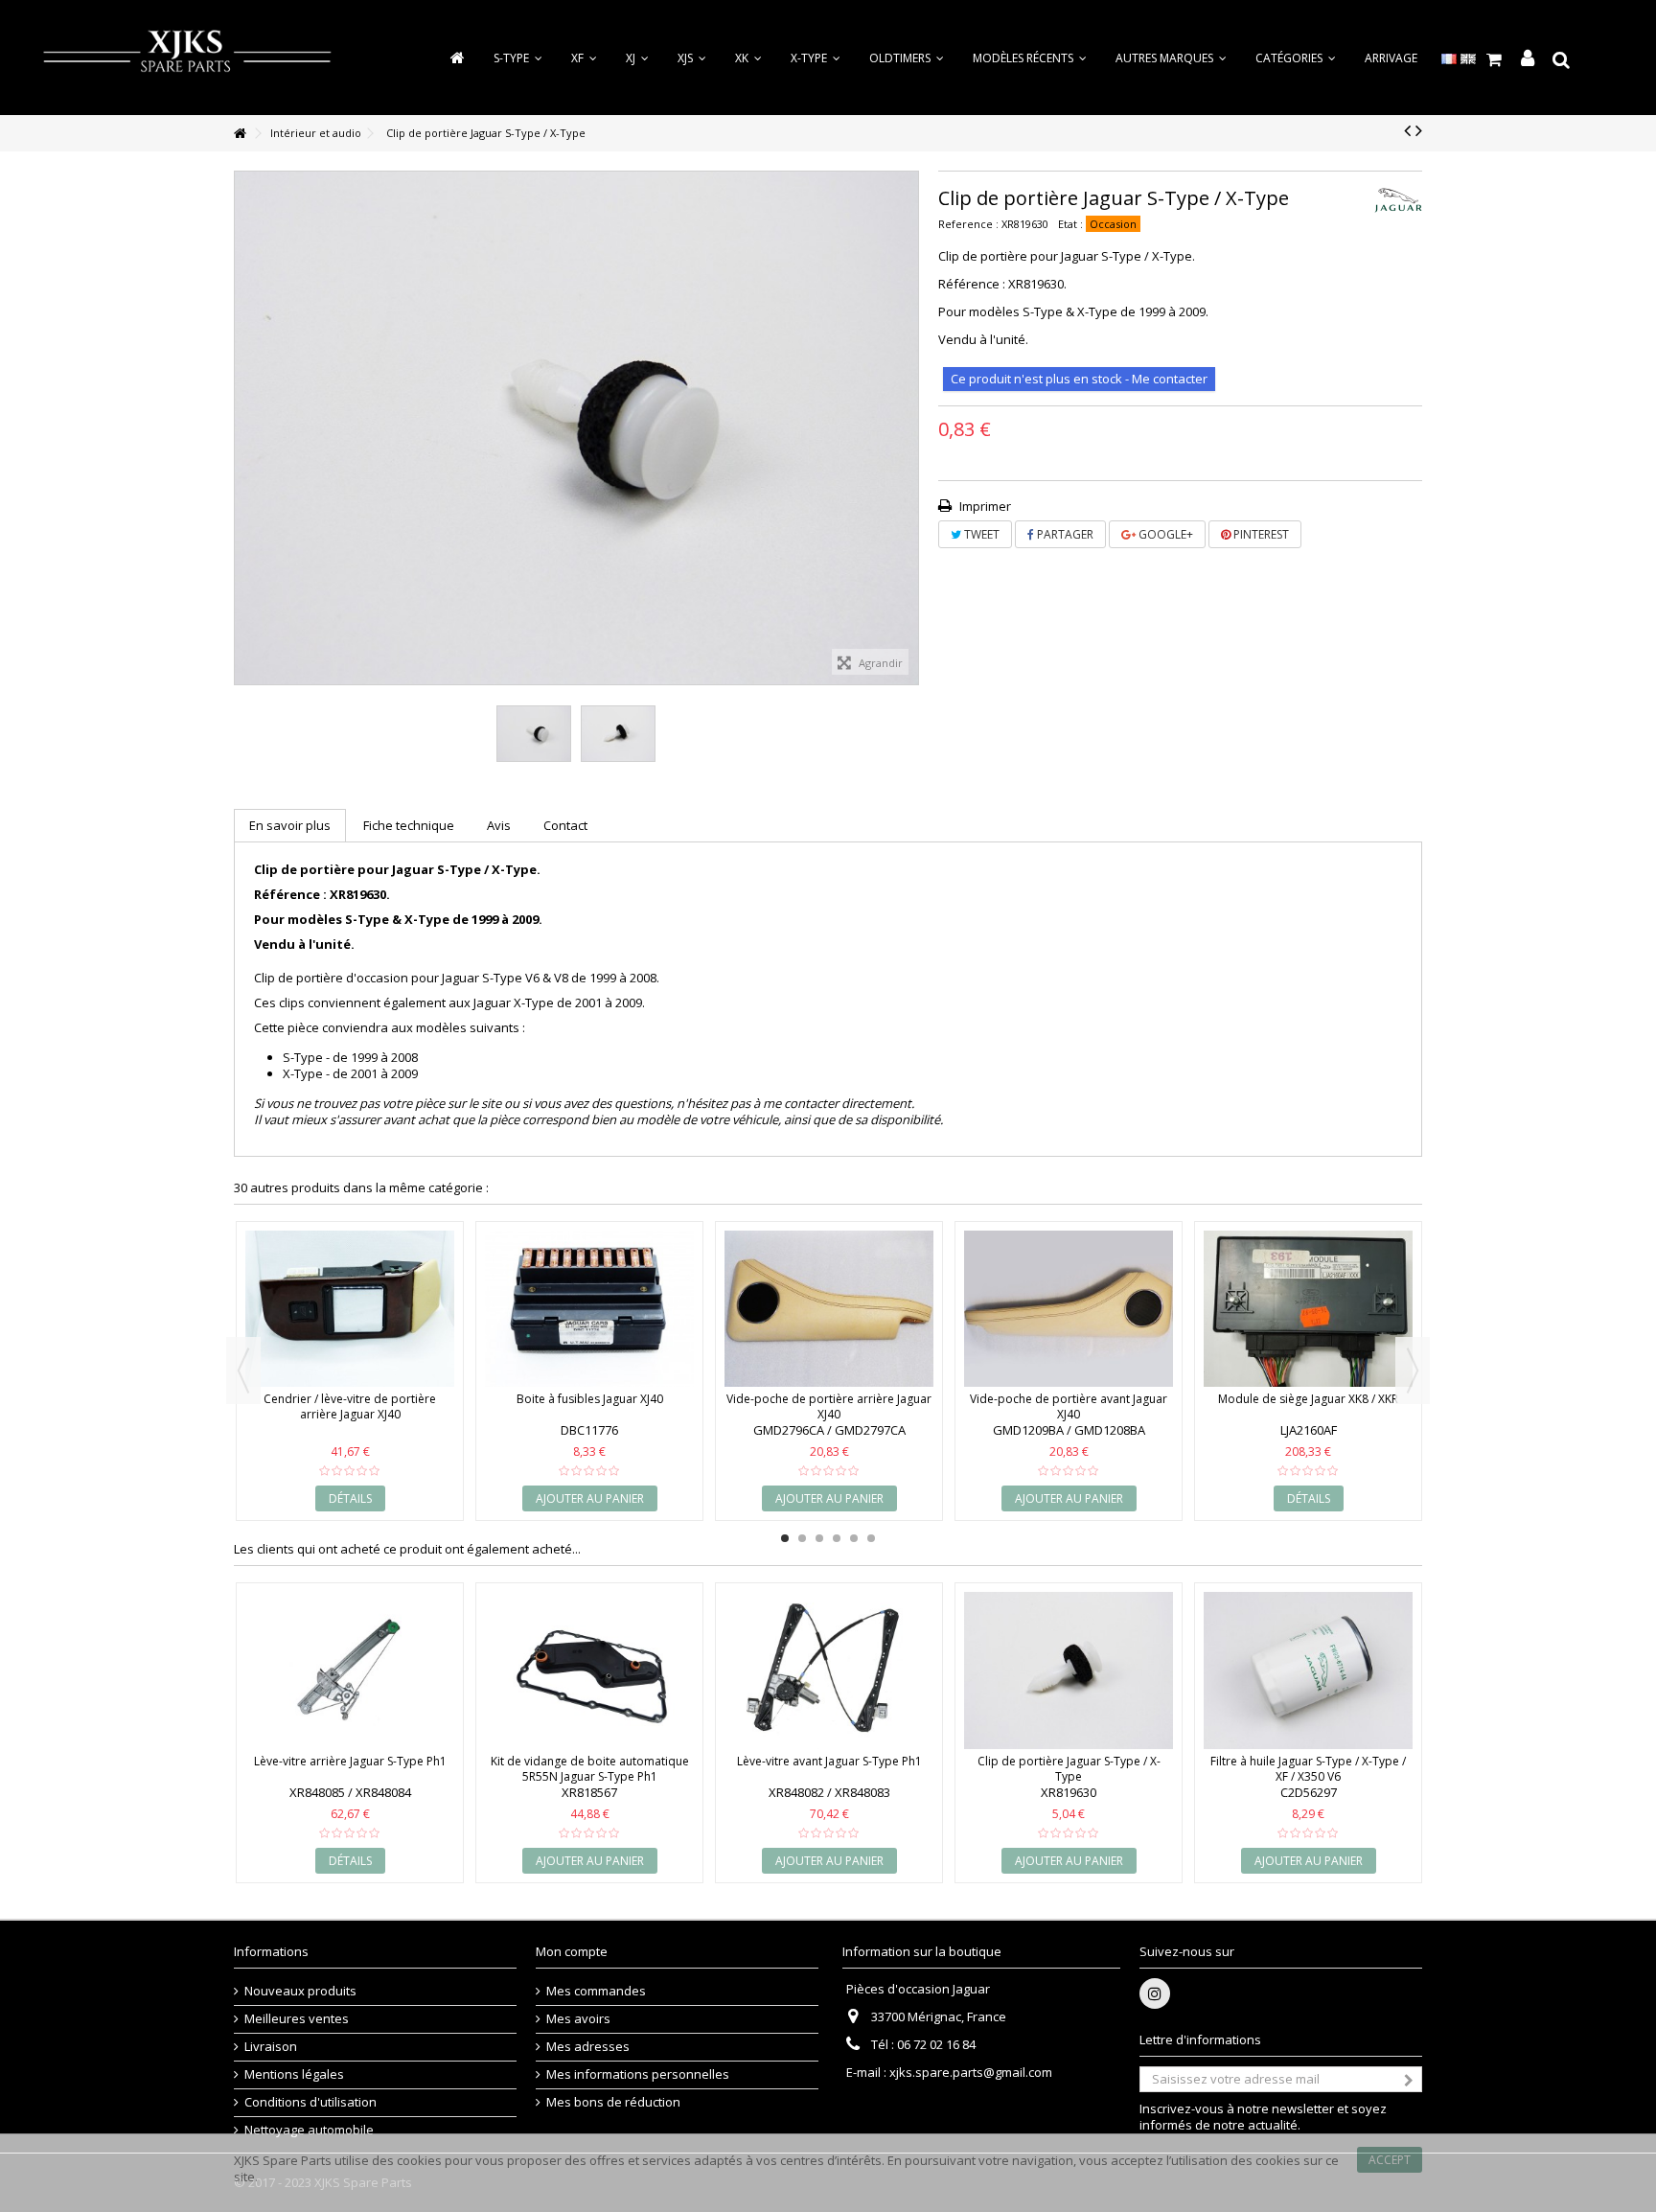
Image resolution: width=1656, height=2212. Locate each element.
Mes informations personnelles (638, 2074)
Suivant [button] (908, 427)
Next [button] (1413, 1371)
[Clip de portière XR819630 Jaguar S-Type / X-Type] (534, 734)
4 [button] (837, 1538)
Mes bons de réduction (613, 2102)
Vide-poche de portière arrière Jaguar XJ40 (829, 1406)
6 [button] (871, 1538)
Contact (565, 825)
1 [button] (785, 1538)
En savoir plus (290, 825)
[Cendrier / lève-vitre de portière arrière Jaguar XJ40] (350, 1309)
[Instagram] (1155, 1993)
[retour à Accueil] (240, 134)
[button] (1296, 58)
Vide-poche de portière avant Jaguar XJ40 (1069, 1406)
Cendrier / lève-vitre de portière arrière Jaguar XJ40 (350, 1406)
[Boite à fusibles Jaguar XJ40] (589, 1309)
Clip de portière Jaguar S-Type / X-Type (1069, 1769)
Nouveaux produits (300, 1991)
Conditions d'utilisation (310, 2102)
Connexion (1528, 59)
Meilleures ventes (297, 2019)
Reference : (968, 224)
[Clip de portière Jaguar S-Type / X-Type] (1069, 1671)
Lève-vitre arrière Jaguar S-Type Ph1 (350, 1761)
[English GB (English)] (1468, 58)
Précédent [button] (244, 427)
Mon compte (572, 1951)
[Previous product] (1407, 130)
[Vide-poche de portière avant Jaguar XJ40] (1069, 1309)
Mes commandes (596, 1991)
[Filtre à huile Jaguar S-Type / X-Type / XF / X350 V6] (1308, 1671)
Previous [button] (243, 1371)
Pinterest (1260, 534)
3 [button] (819, 1538)
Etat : (1070, 224)
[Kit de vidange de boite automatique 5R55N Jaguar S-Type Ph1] (589, 1671)
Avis (499, 825)
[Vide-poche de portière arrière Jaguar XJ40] (829, 1309)
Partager (1064, 534)
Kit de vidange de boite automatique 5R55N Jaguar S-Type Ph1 (590, 1769)
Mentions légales (294, 2074)
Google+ (1164, 534)
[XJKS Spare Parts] (187, 56)
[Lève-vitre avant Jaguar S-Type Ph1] (829, 1671)
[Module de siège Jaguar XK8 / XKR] (1308, 1309)
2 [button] (802, 1538)
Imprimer (984, 506)
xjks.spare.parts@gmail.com (971, 2072)
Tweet (980, 534)
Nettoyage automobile (309, 2130)
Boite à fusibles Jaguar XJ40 (590, 1399)
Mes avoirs (578, 2019)
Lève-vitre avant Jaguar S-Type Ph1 (829, 1761)
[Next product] (1419, 130)
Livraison (271, 2047)
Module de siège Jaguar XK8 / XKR (1308, 1399)
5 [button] (854, 1538)
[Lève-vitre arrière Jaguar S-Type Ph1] (350, 1671)
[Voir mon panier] (1495, 59)
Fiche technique (409, 825)
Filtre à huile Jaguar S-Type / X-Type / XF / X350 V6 (1308, 1769)
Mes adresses (588, 2047)
